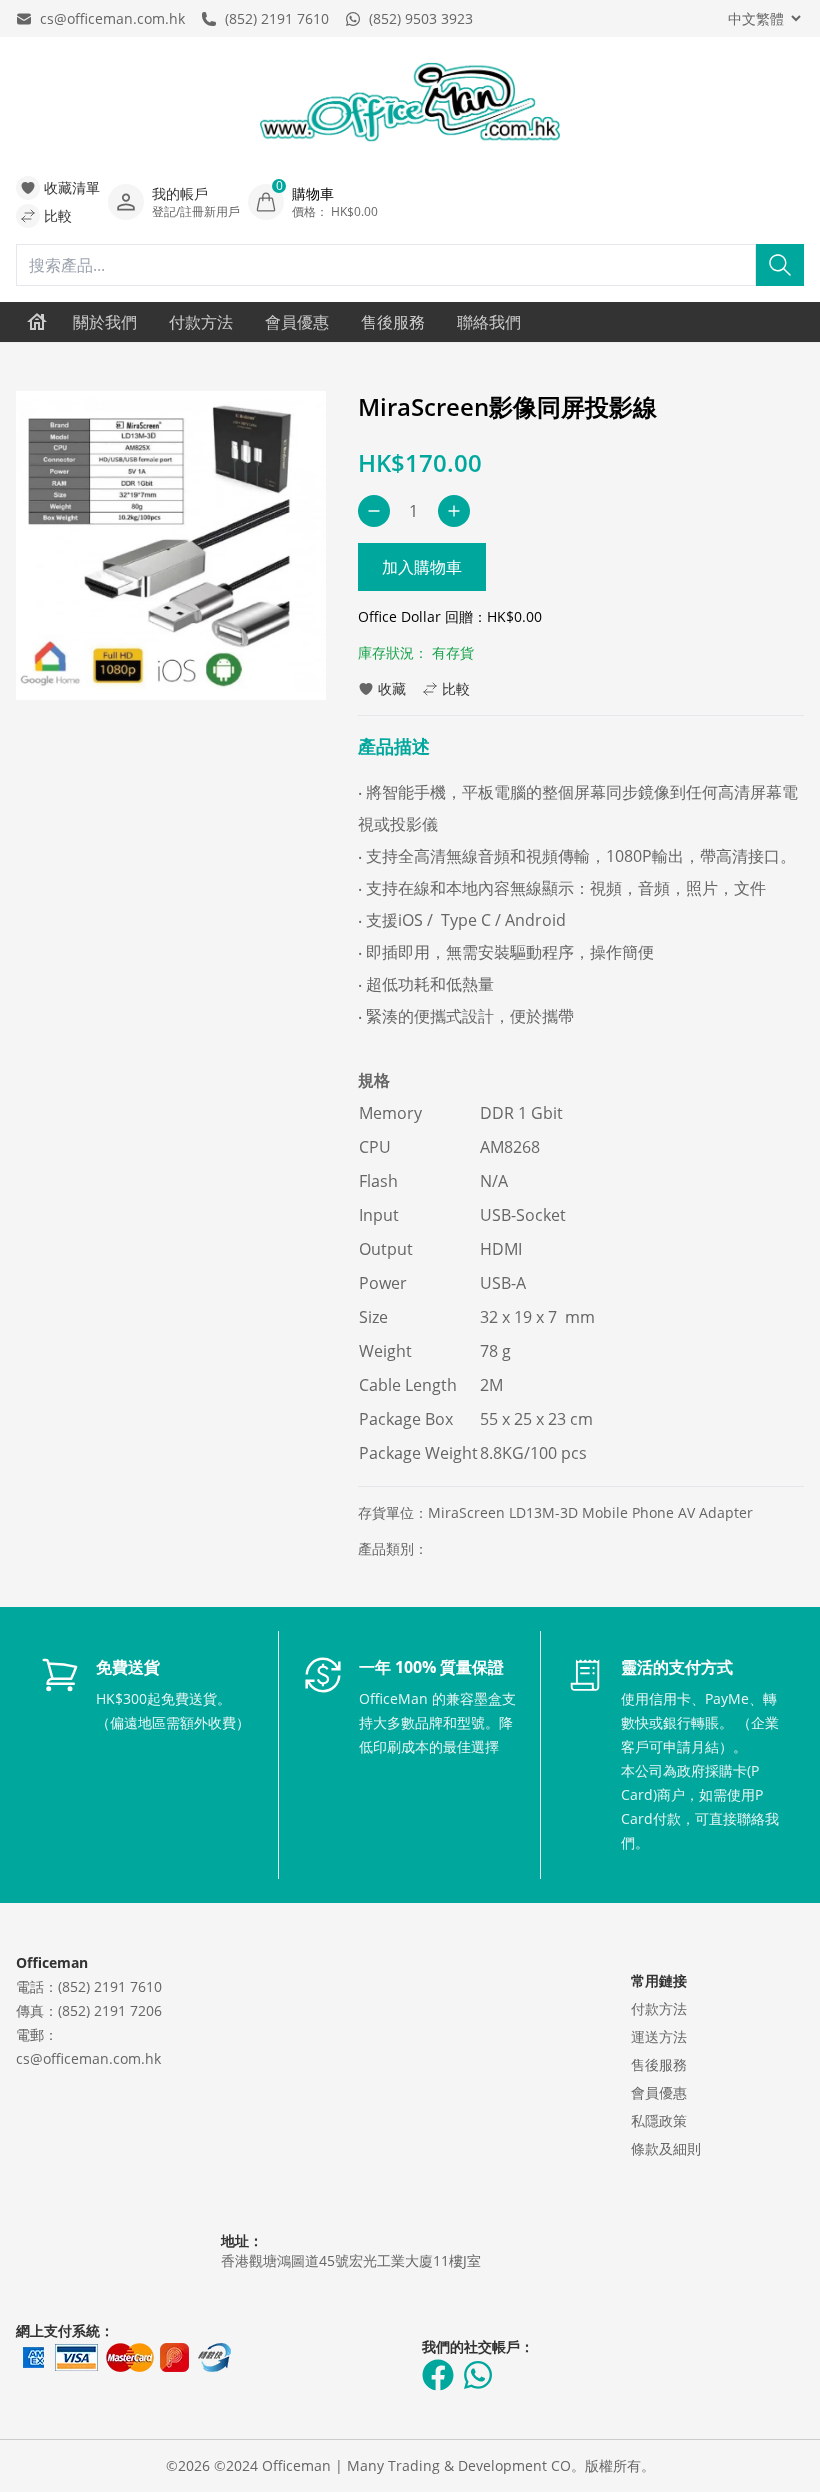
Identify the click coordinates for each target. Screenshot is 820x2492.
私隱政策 (659, 2120)
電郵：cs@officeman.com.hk (88, 2046)
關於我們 (105, 322)
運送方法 (659, 2036)
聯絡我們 (489, 322)
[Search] (780, 265)
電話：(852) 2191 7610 (89, 1986)
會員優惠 (297, 322)
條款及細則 (666, 2148)
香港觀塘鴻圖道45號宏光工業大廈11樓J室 (351, 2260)
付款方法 (201, 322)
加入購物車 (422, 567)
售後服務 (393, 322)
